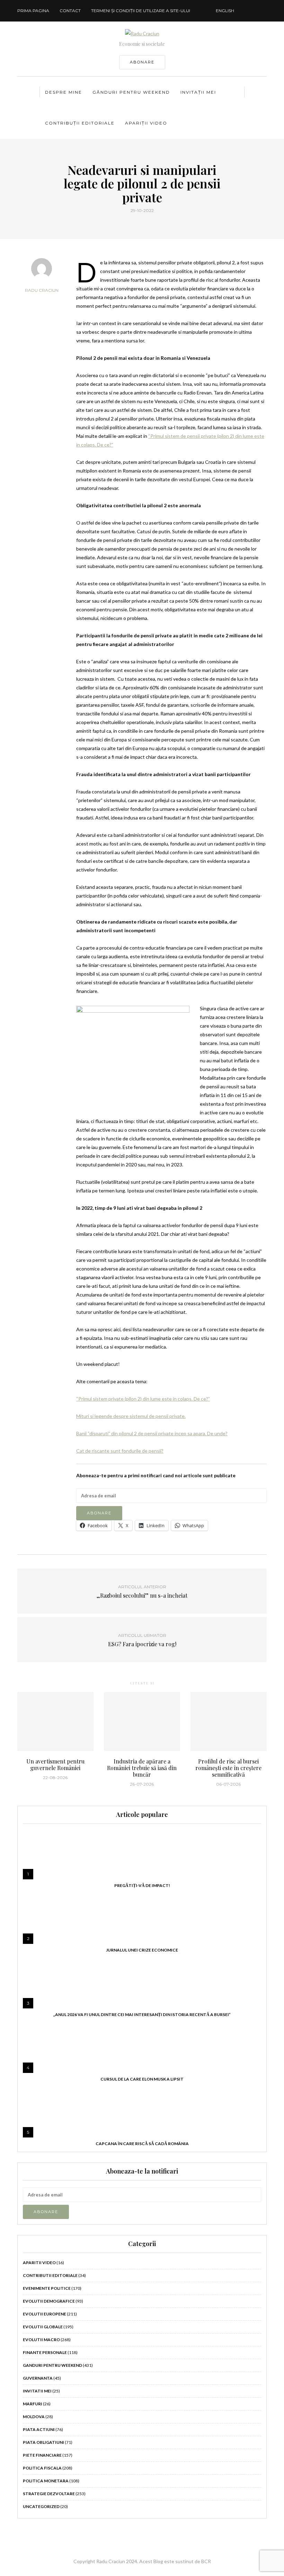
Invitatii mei (37, 2391)
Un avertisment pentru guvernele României (55, 1765)
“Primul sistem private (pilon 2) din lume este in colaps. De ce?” (143, 1399)
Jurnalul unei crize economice (142, 1950)
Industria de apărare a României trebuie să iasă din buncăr (142, 1768)
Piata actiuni (39, 2429)
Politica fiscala (42, 2468)
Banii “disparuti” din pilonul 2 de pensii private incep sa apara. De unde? (152, 1433)
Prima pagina (33, 11)
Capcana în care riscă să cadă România (142, 2144)
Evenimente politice (47, 2288)
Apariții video (146, 123)
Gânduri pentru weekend (131, 92)
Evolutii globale (43, 2327)
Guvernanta (38, 2378)
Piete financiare (42, 2455)
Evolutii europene (45, 2314)
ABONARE (142, 62)
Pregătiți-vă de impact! (142, 1885)
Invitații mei (198, 92)
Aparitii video (39, 2263)
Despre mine (64, 92)
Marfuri (33, 2404)
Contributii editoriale (50, 2275)
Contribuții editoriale (80, 123)
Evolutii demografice (49, 2301)
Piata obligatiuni (43, 2442)
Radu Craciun (42, 290)
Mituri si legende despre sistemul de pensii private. (131, 1416)
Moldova (34, 2417)
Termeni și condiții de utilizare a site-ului (141, 11)
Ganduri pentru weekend (52, 2365)
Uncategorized (41, 2506)
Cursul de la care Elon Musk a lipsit (142, 2079)
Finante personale (45, 2352)
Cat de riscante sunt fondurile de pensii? (120, 1451)
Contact (70, 11)
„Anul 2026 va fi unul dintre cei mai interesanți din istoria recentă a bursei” (142, 2014)
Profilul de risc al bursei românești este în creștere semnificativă (228, 1768)
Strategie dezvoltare (49, 2494)
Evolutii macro (41, 2340)
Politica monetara (46, 2481)
